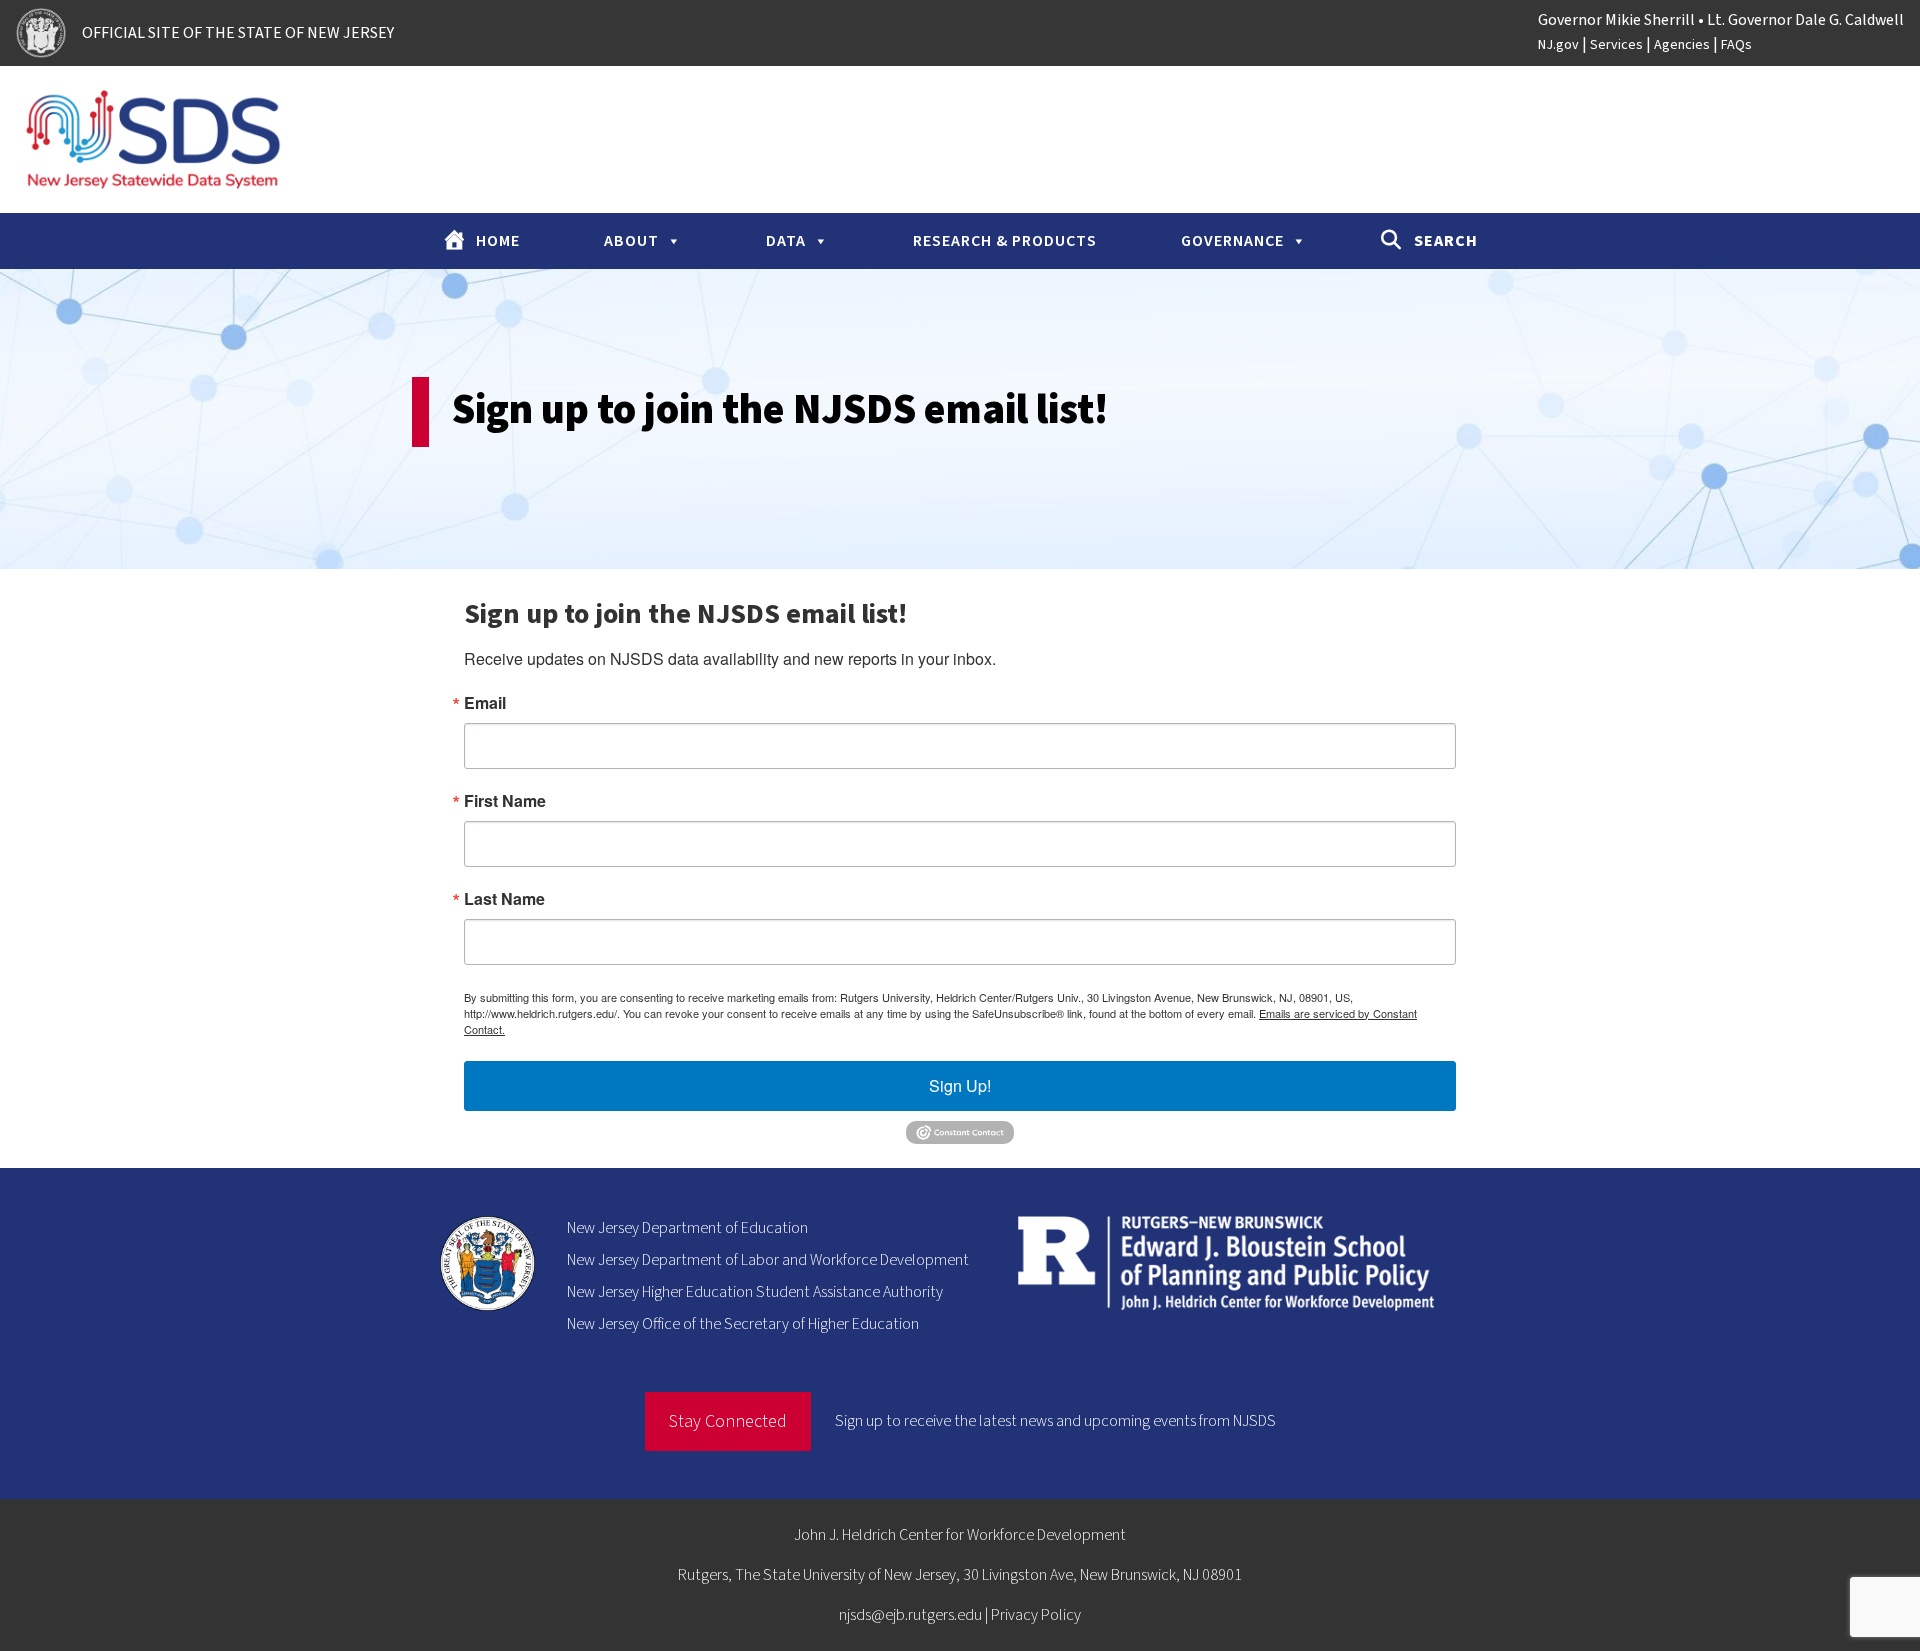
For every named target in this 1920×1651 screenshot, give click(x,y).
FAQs (1736, 45)
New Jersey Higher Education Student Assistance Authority (755, 1292)
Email (485, 703)
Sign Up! (960, 1085)
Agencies (1682, 45)
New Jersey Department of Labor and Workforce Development (768, 1260)
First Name (505, 801)
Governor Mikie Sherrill (1616, 20)
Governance (1232, 241)
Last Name (504, 899)
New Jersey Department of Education (687, 1228)
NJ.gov (1558, 45)
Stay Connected (728, 1421)
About (631, 241)
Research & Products (1005, 241)
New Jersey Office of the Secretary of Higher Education (743, 1324)
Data (786, 241)
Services (1616, 45)
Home (498, 241)
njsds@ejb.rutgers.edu (910, 1615)
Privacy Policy (1036, 1615)
